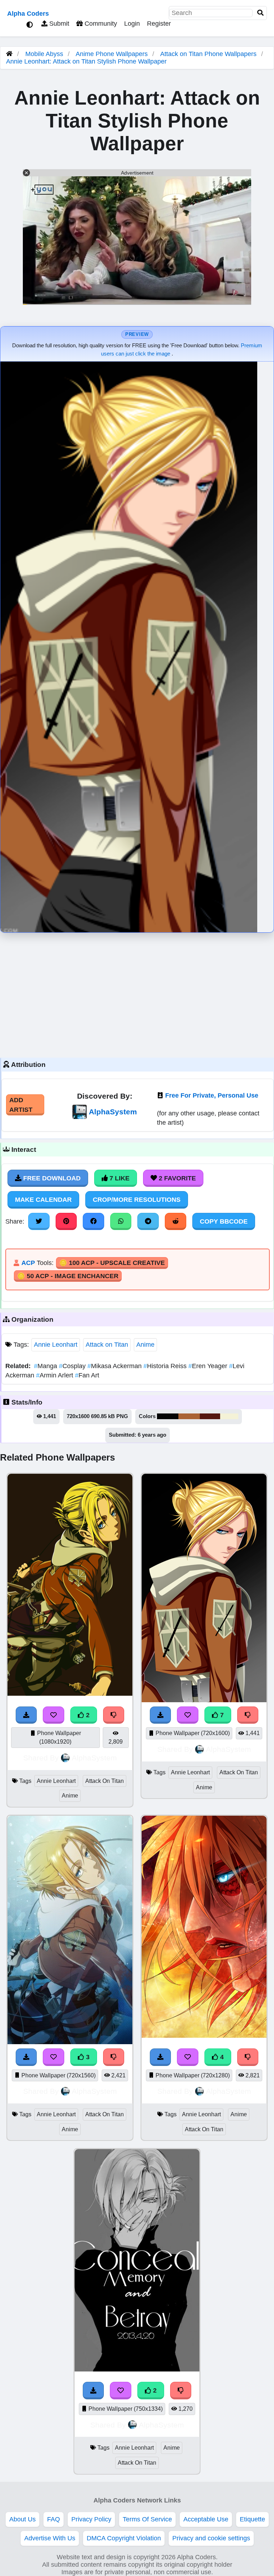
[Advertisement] (137, 993)
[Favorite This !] (54, 1715)
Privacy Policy (91, 2519)
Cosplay (73, 1366)
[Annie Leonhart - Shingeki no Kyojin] (70, 1694)
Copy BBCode (224, 1221)
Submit (58, 24)
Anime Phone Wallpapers (113, 54)
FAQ (54, 2519)
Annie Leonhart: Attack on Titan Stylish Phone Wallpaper (86, 61)
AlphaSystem (113, 1112)
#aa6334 (189, 1416)
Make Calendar (43, 1200)
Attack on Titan (107, 1345)
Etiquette (252, 2519)
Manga (46, 1366)
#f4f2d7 (229, 1416)
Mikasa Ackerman (115, 1366)
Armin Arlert (55, 1375)
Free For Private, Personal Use (212, 1095)
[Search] (260, 13)
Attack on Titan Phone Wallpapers (209, 54)
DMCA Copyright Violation (124, 2538)
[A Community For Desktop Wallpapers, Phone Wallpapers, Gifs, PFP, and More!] (9, 54)
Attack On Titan (105, 1781)
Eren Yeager (209, 1366)
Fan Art (87, 1375)
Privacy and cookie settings (211, 2538)
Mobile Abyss (44, 54)
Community (100, 24)
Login (132, 24)
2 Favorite (176, 1178)
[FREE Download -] (26, 1715)
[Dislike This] (114, 1715)
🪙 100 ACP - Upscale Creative (112, 1263)
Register (159, 24)
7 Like (119, 1178)
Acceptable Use (206, 2519)
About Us (22, 2519)
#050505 (168, 1416)
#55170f (210, 1416)
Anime (145, 1345)
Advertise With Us (50, 2538)
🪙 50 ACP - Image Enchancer (68, 1276)
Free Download (51, 1178)
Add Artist (21, 1105)
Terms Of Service (147, 2519)
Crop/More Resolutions (137, 1200)
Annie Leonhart (56, 1345)
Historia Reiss (166, 1366)
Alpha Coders (28, 14)
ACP (28, 1263)
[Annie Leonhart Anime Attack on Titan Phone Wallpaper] (137, 2369)
